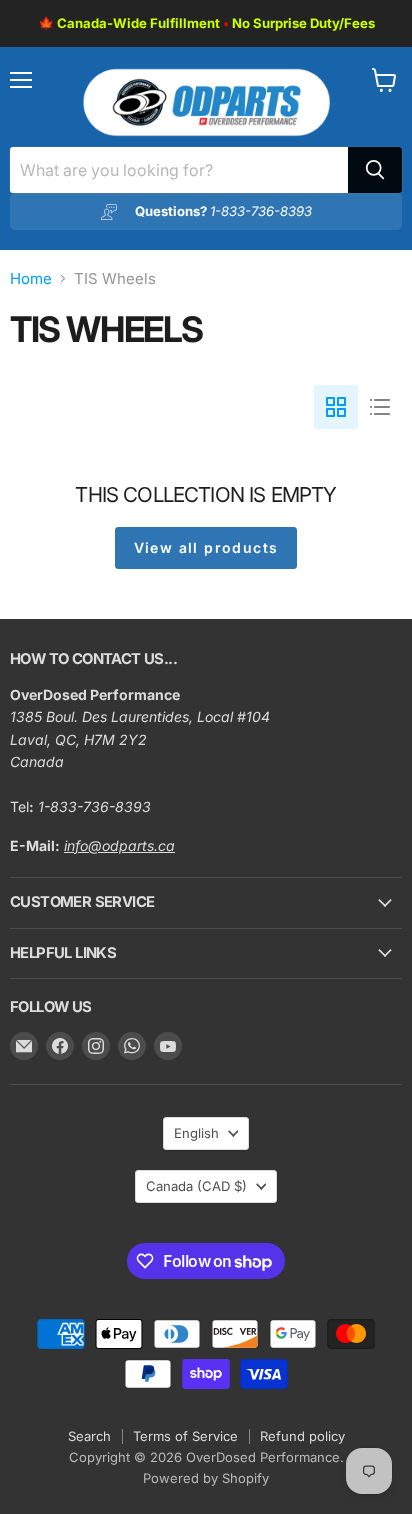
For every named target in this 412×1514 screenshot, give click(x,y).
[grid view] (336, 407)
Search (89, 1436)
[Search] (375, 170)
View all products (206, 547)
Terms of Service (185, 1436)
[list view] (380, 407)
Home (31, 278)
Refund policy (302, 1436)
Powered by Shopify (206, 1478)
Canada (196, 1186)
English (196, 1133)
